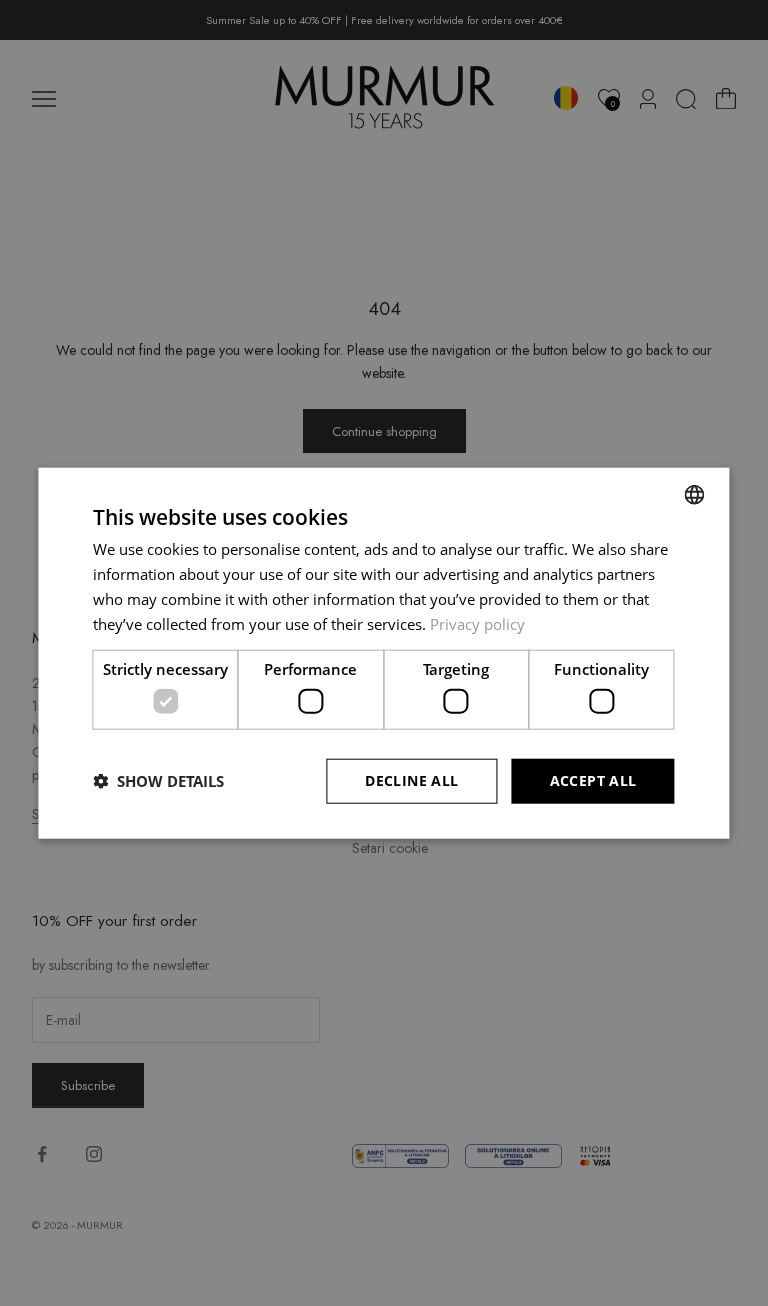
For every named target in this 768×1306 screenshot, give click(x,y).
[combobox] (695, 495)
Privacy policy (477, 623)
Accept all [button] (593, 780)
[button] (158, 781)
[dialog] (383, 653)
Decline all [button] (411, 780)
